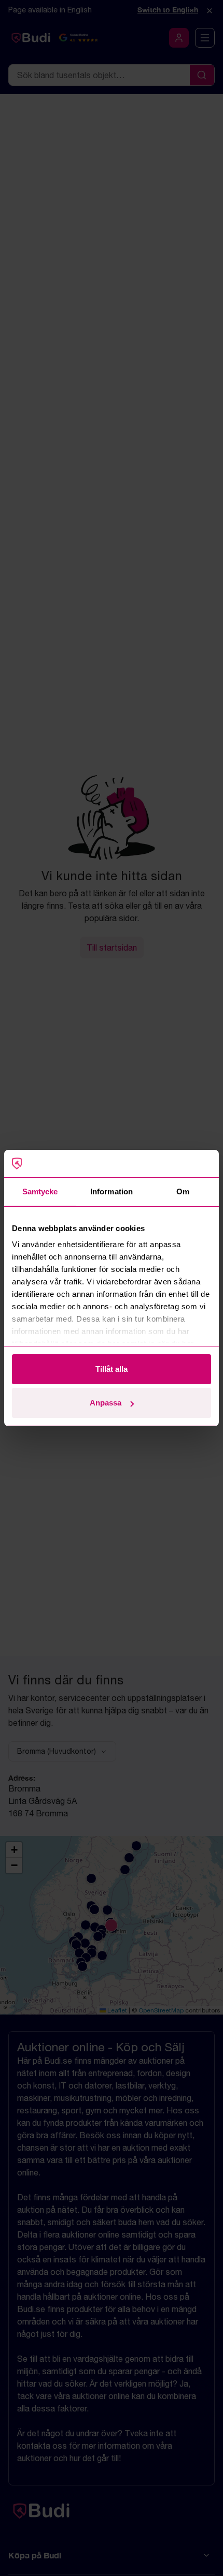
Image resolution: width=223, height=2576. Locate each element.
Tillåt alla (112, 1369)
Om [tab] (183, 1191)
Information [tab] (112, 1191)
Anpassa (106, 1403)
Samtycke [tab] (40, 1191)
